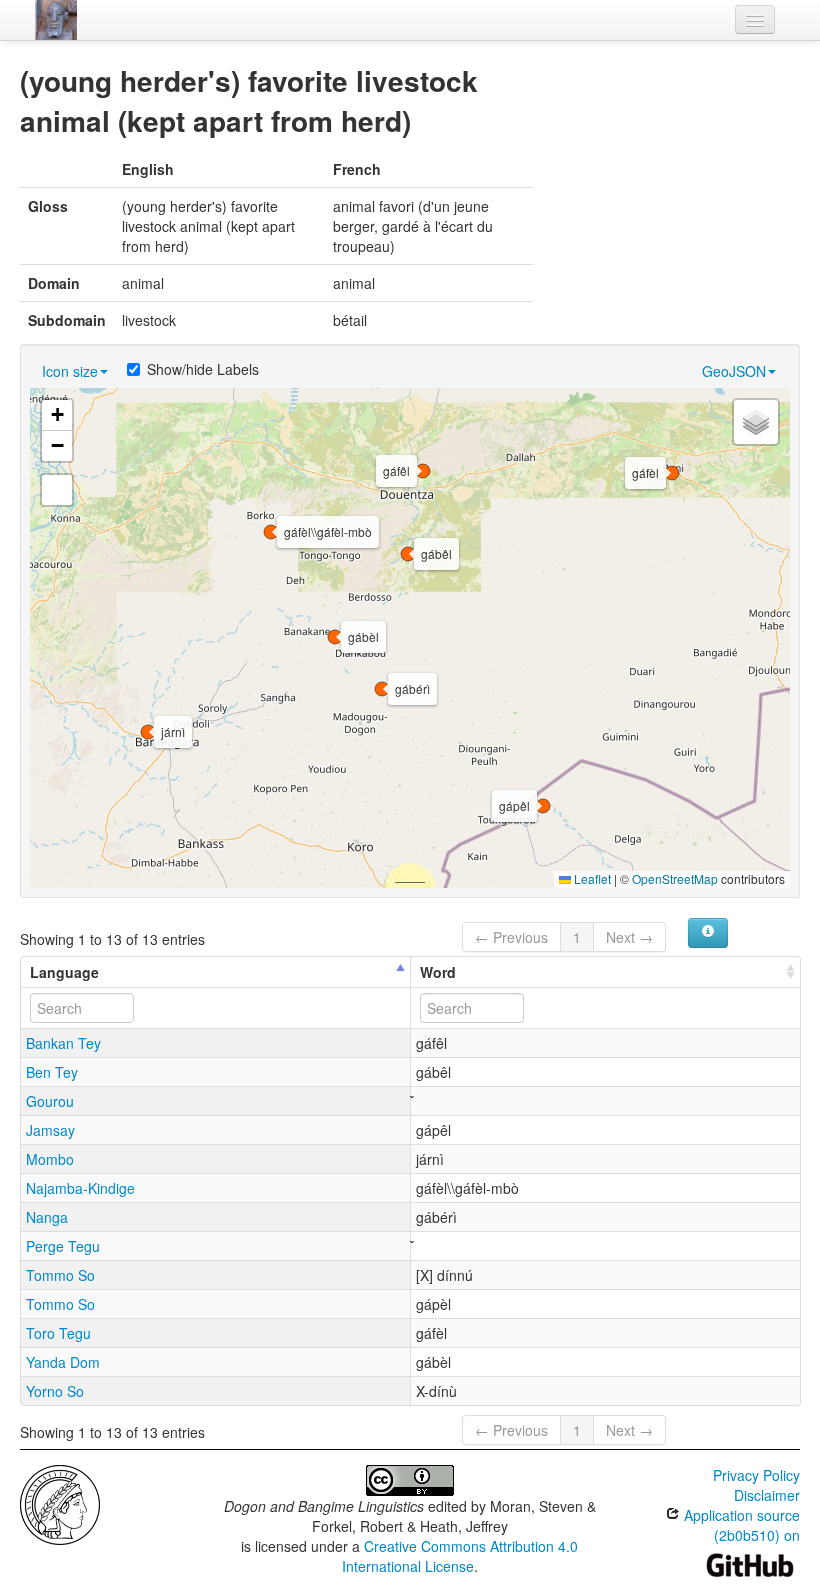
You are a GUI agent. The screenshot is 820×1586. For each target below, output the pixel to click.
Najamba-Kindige (80, 1188)
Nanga (47, 1217)
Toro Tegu (58, 1333)
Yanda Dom (63, 1362)
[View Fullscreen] (57, 490)
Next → (629, 937)
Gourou (50, 1101)
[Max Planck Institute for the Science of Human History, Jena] (60, 1503)
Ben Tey (52, 1072)
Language (64, 972)
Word (438, 972)
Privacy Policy (756, 1475)
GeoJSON (734, 371)
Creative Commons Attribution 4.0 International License (460, 1556)
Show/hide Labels (203, 369)
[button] (335, 637)
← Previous (511, 937)
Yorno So (55, 1391)
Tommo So (60, 1275)
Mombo (50, 1159)
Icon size (70, 371)
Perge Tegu (63, 1246)
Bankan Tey (63, 1043)
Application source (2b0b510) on (740, 1525)
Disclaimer (767, 1495)
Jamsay (50, 1130)
